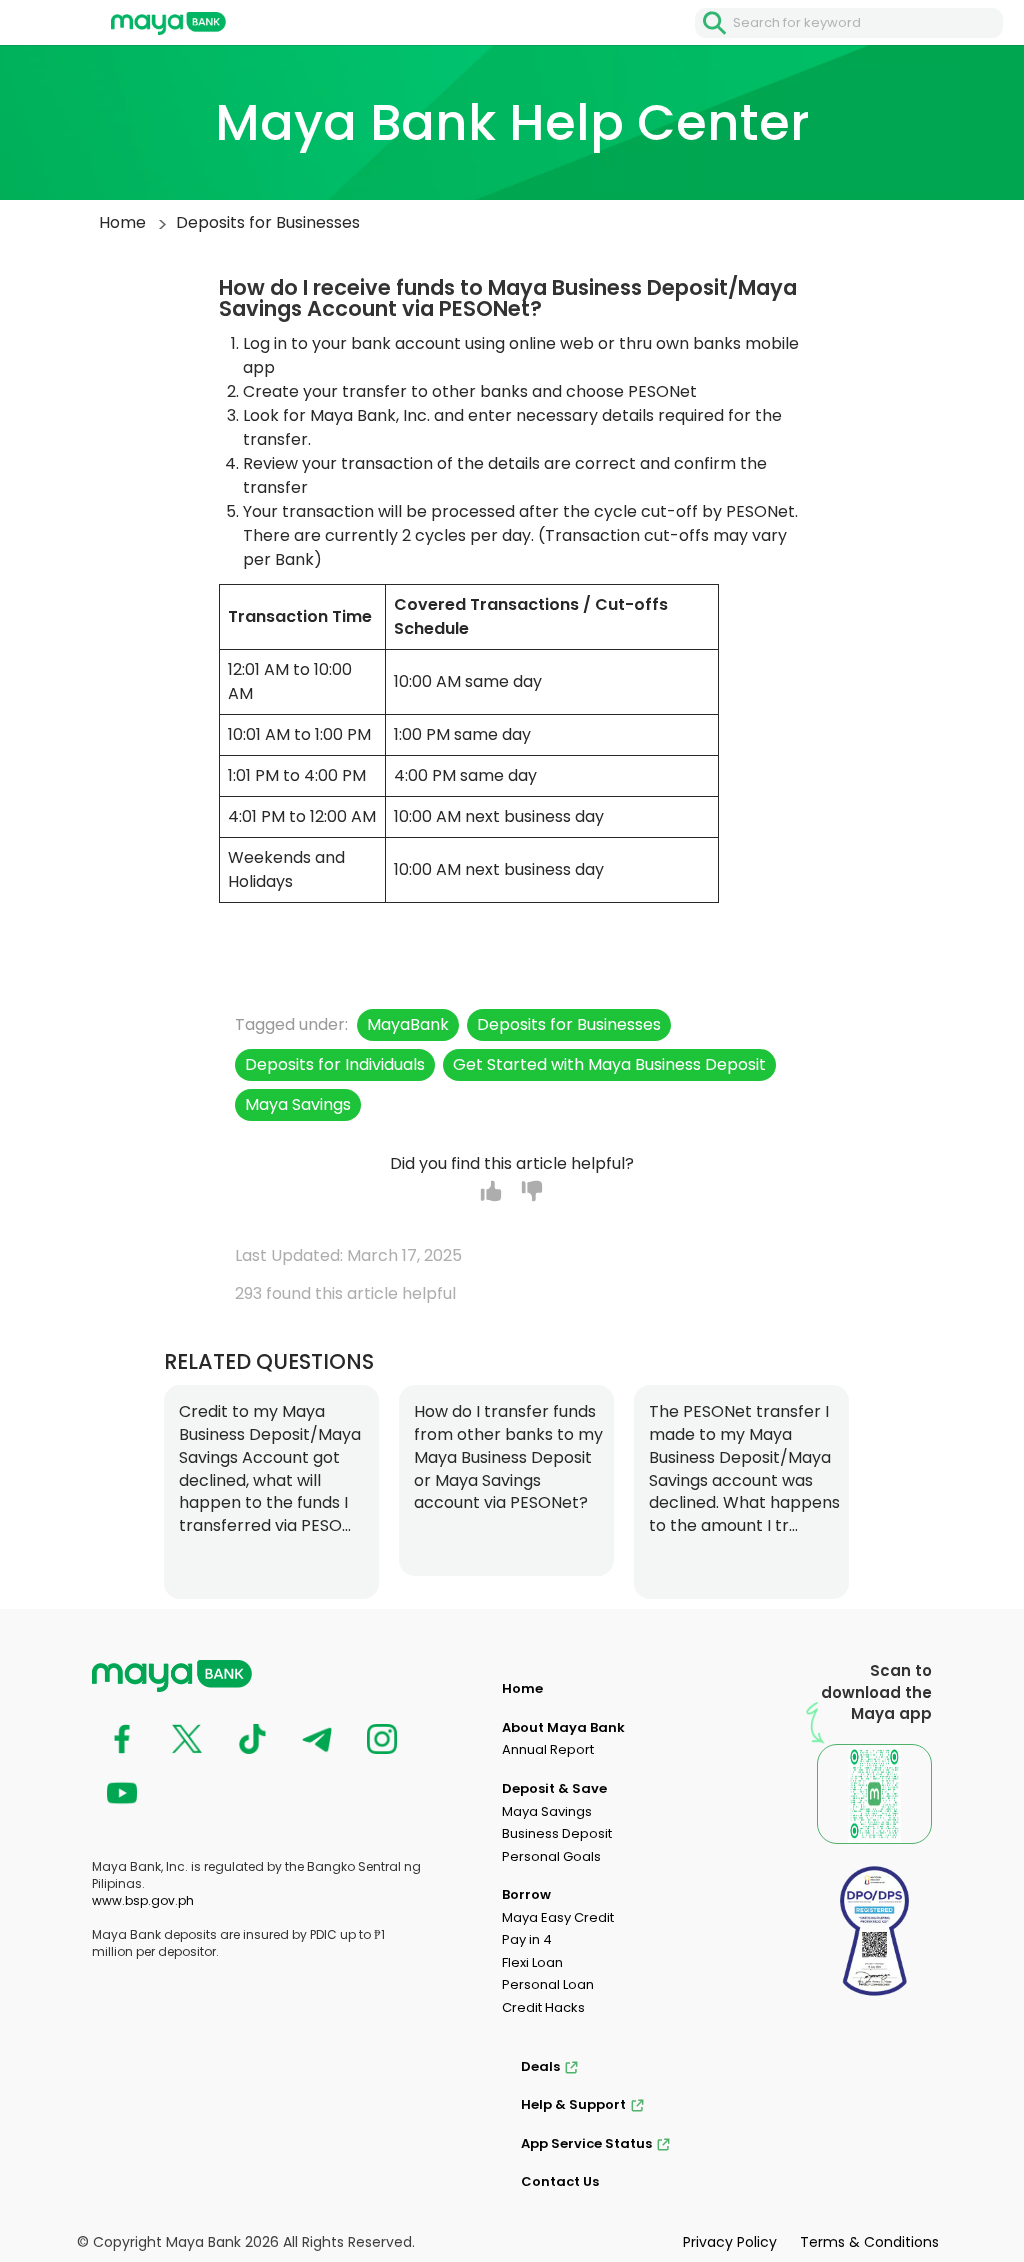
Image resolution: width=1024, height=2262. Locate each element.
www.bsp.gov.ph (143, 1900)
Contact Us (560, 2181)
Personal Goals (551, 1856)
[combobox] (868, 23)
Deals (540, 2066)
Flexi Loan (532, 1962)
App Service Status (586, 2143)
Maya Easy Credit (558, 1917)
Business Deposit (557, 1833)
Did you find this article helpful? (512, 1164)
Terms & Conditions (869, 2242)
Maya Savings (547, 1811)
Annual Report (548, 1749)
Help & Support (573, 2104)
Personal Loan (548, 1984)
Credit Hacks (543, 2007)
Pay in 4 (527, 1939)
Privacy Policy (730, 2242)
